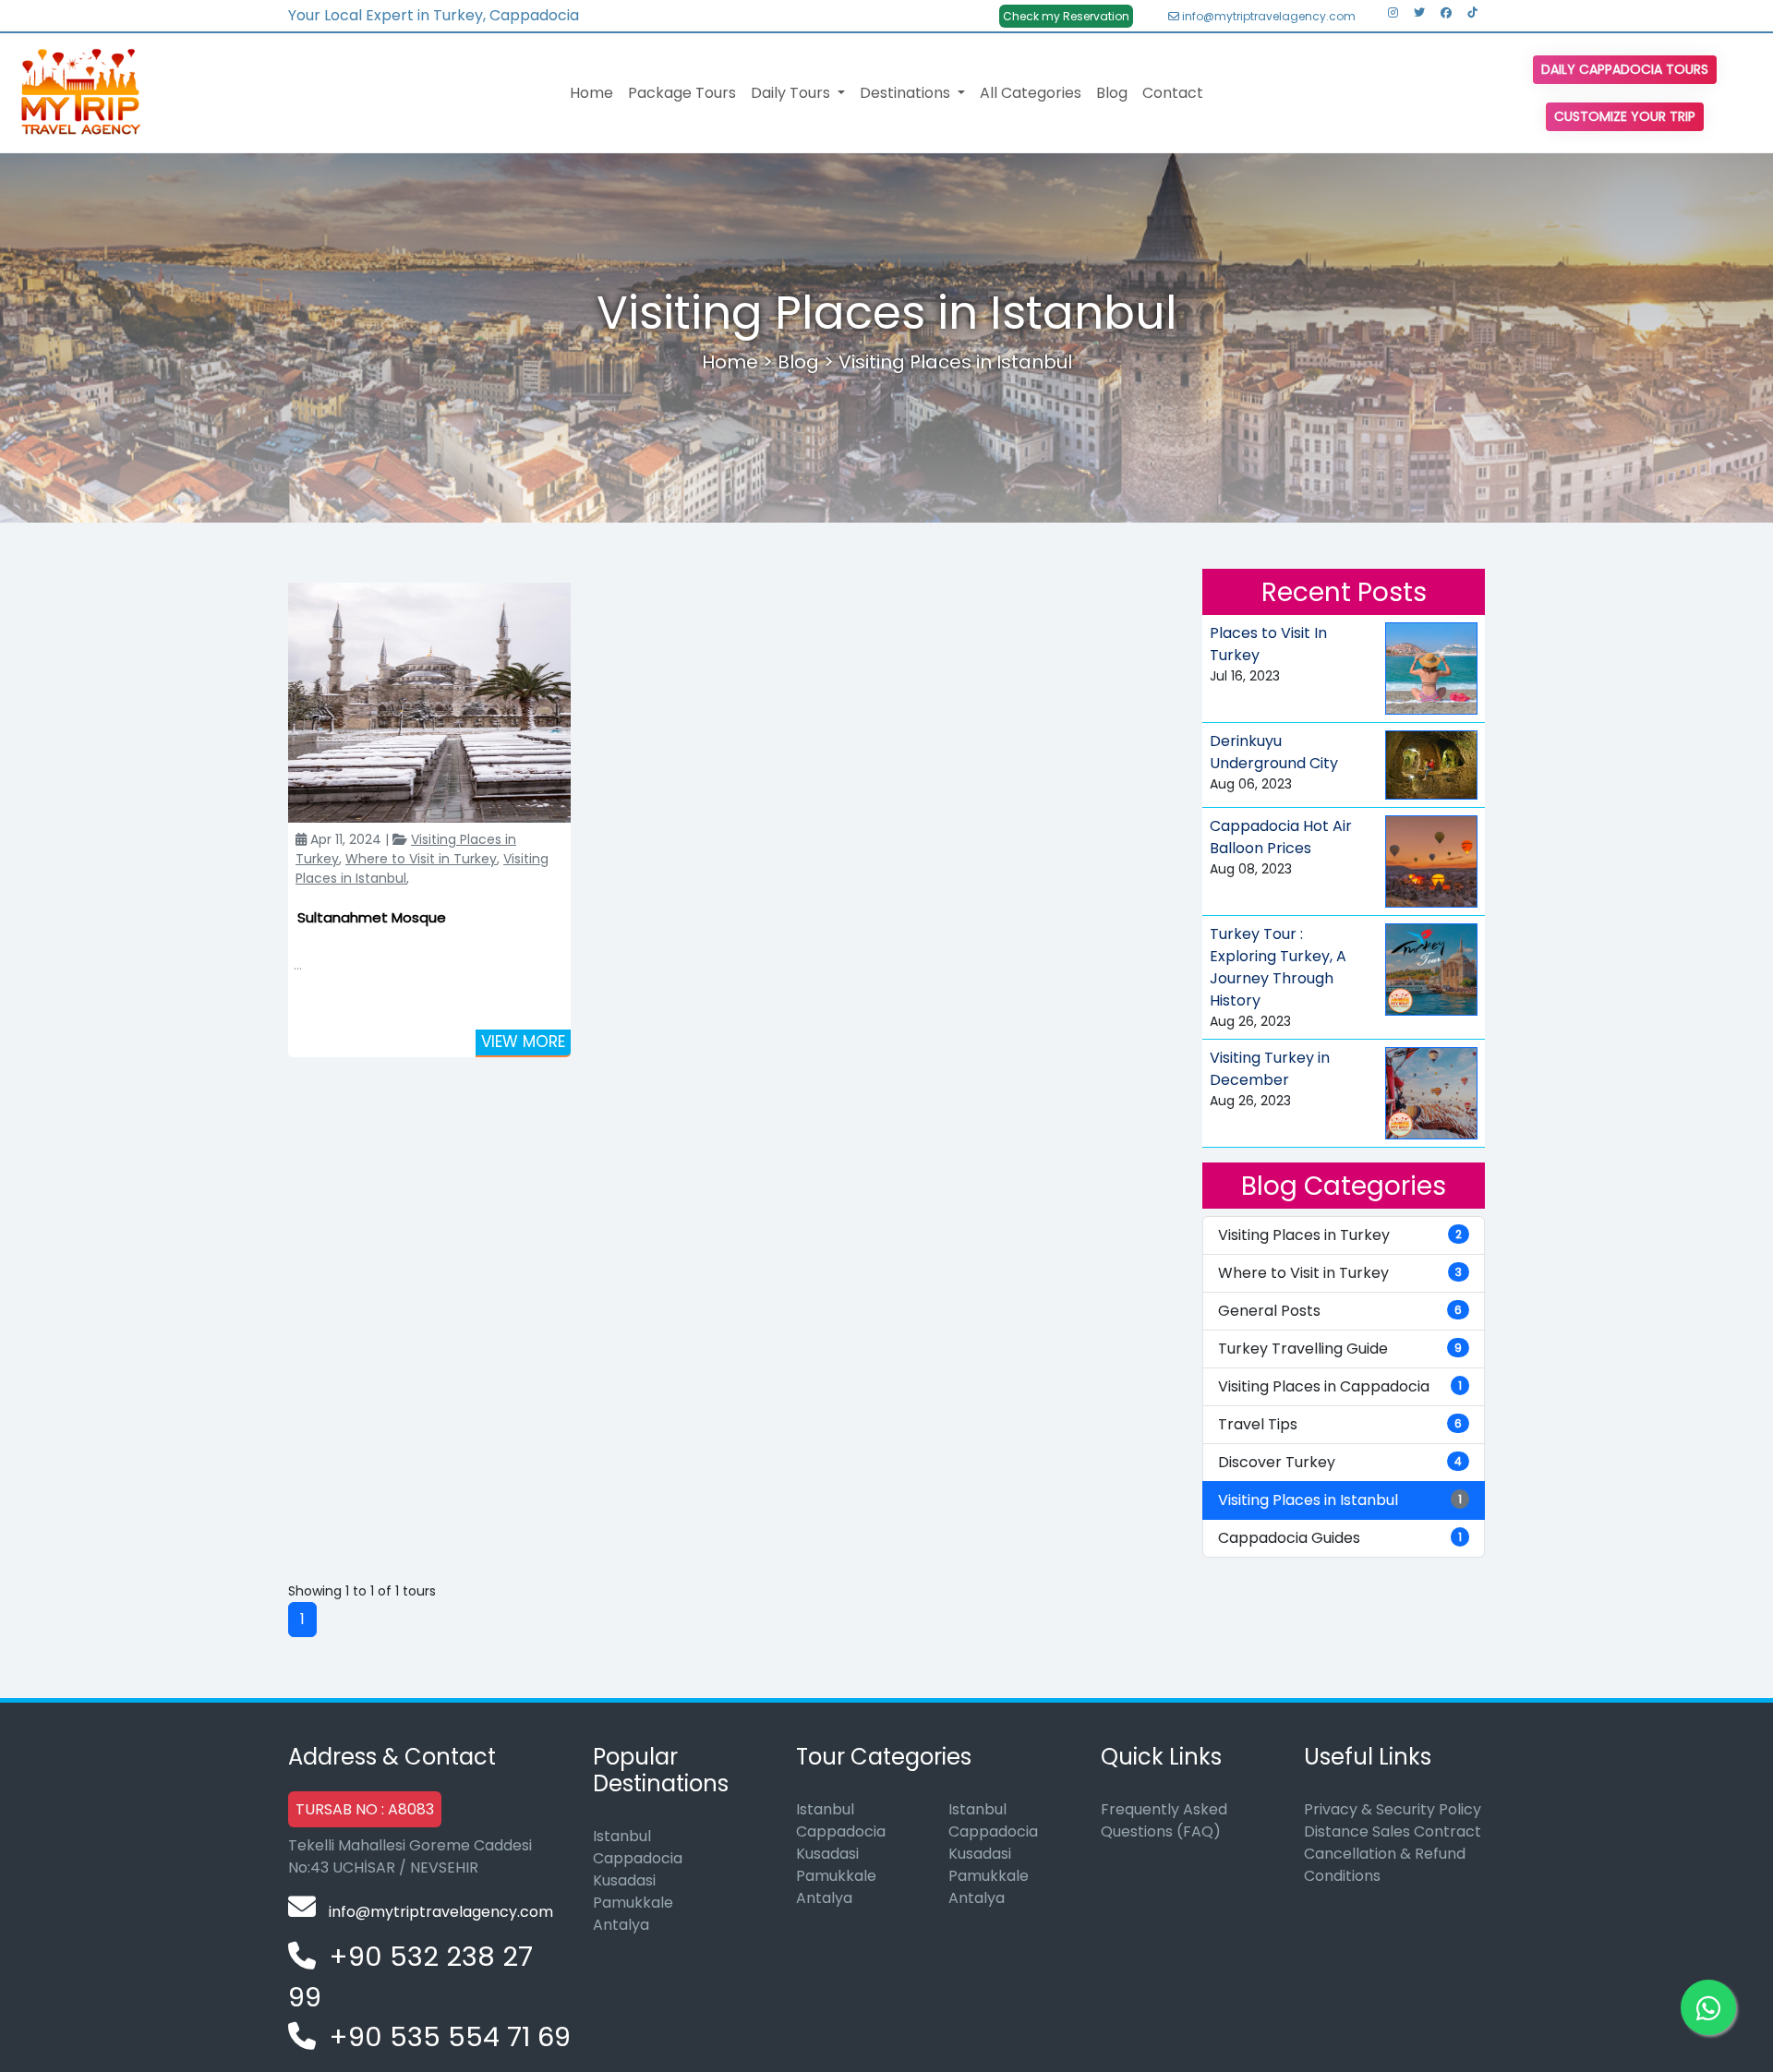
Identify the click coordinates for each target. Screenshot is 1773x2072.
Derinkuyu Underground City (1274, 752)
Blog (1112, 93)
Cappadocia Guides (1340, 1538)
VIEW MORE (523, 1042)
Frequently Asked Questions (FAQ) (1164, 1820)
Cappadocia (638, 1858)
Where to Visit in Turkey (421, 859)
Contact (1173, 93)
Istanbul (622, 1836)
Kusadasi (624, 1880)
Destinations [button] (907, 93)
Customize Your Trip (1625, 116)
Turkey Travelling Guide (1340, 1349)
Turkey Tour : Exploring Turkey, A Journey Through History (1278, 967)
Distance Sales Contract (1393, 1831)
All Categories (1031, 93)
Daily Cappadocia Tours (1625, 69)
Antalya (621, 1925)
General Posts (1340, 1311)
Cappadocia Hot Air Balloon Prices (1281, 837)
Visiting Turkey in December (1270, 1069)
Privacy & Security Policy (1393, 1809)
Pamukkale (633, 1903)
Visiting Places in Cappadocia (1340, 1386)
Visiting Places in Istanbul (955, 362)
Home (591, 93)
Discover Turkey (1340, 1462)
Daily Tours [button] (792, 93)
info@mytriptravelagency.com (1267, 16)
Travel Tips (1340, 1424)
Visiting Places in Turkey (1340, 1235)
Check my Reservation (1066, 16)
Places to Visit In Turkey (1268, 644)
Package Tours (682, 93)
